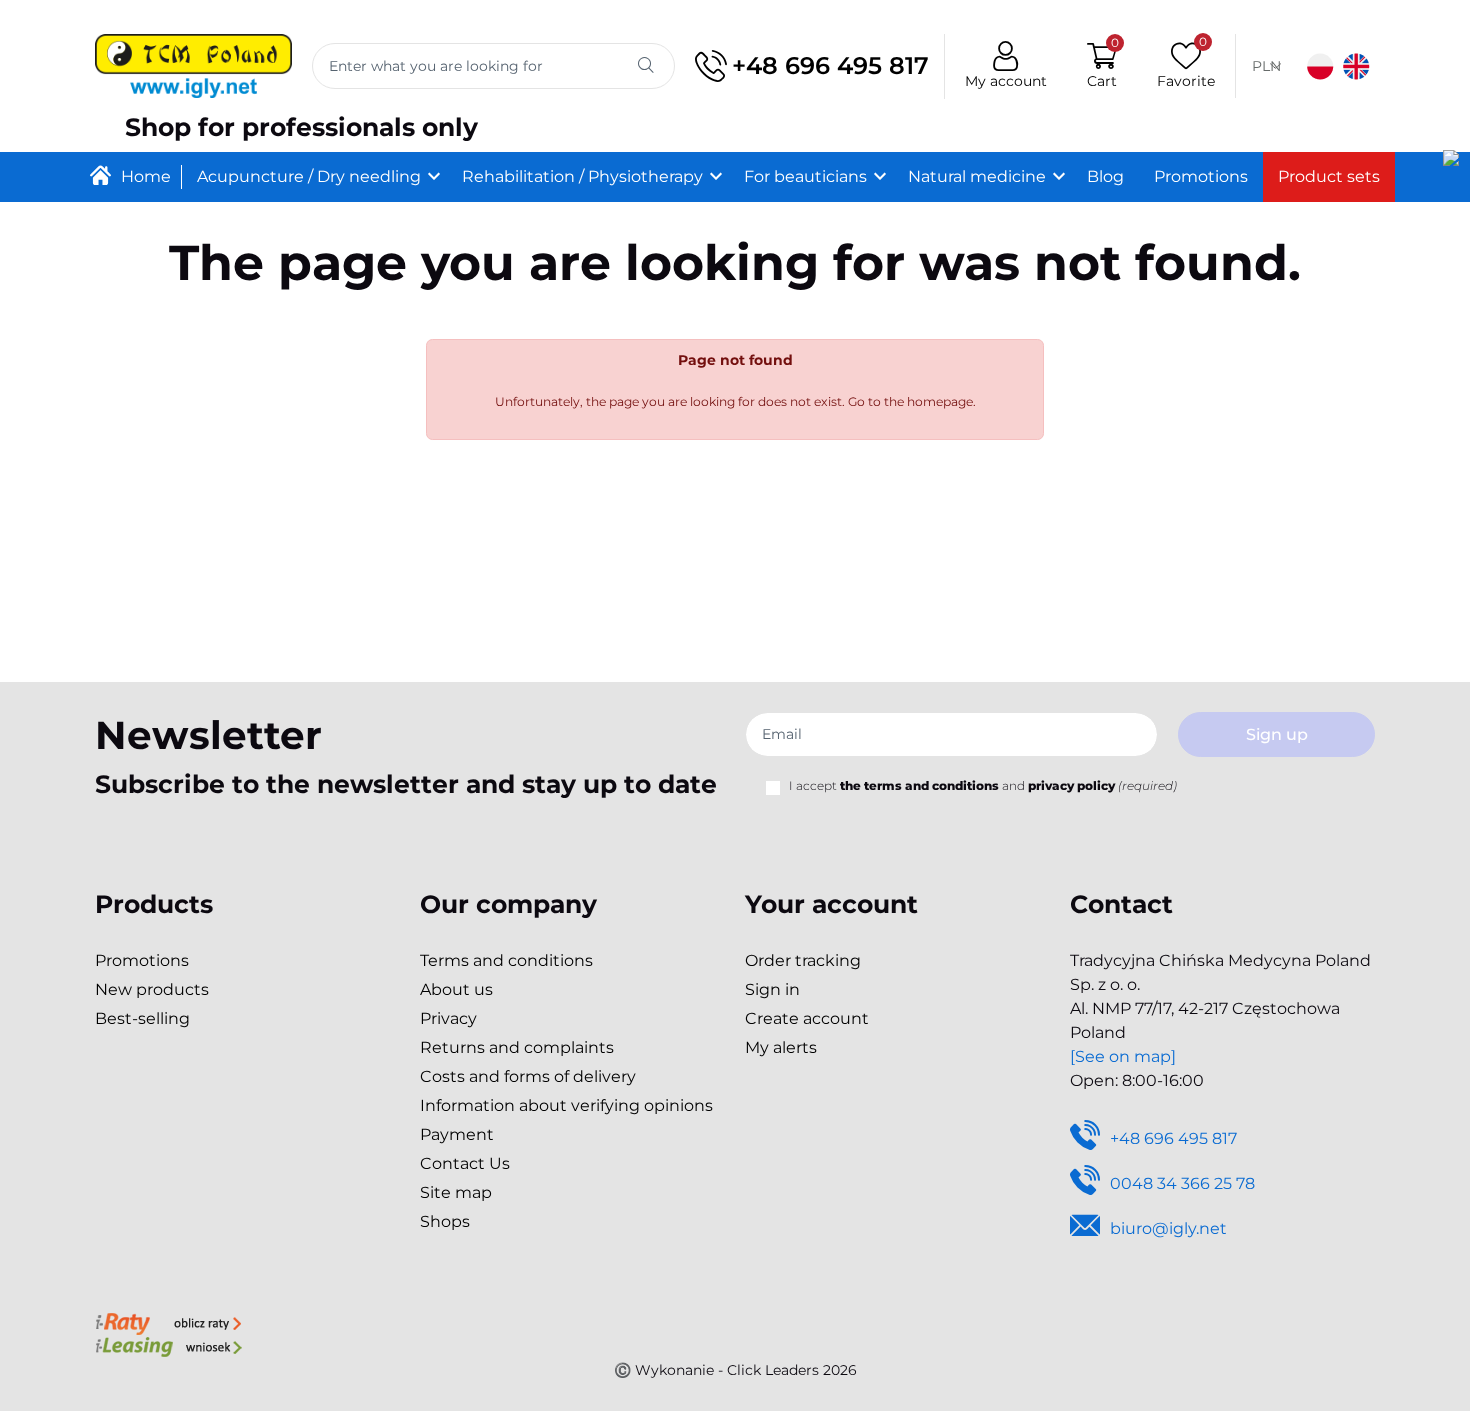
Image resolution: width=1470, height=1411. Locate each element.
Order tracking (803, 960)
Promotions (142, 960)
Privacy (448, 1018)
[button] (1102, 66)
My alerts (781, 1047)
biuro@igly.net (1168, 1228)
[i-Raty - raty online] (168, 1322)
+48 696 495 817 (830, 65)
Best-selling (142, 1018)
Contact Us (465, 1163)
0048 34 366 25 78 (1182, 1183)
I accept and (983, 785)
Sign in (772, 989)
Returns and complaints (517, 1047)
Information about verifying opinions (566, 1105)
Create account (807, 1018)
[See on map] (1123, 1056)
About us (456, 989)
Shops (445, 1221)
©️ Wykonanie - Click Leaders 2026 (735, 1370)
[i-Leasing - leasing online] (168, 1346)
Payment (457, 1134)
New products (152, 989)
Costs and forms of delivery (528, 1076)
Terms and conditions (506, 960)
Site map (456, 1192)
